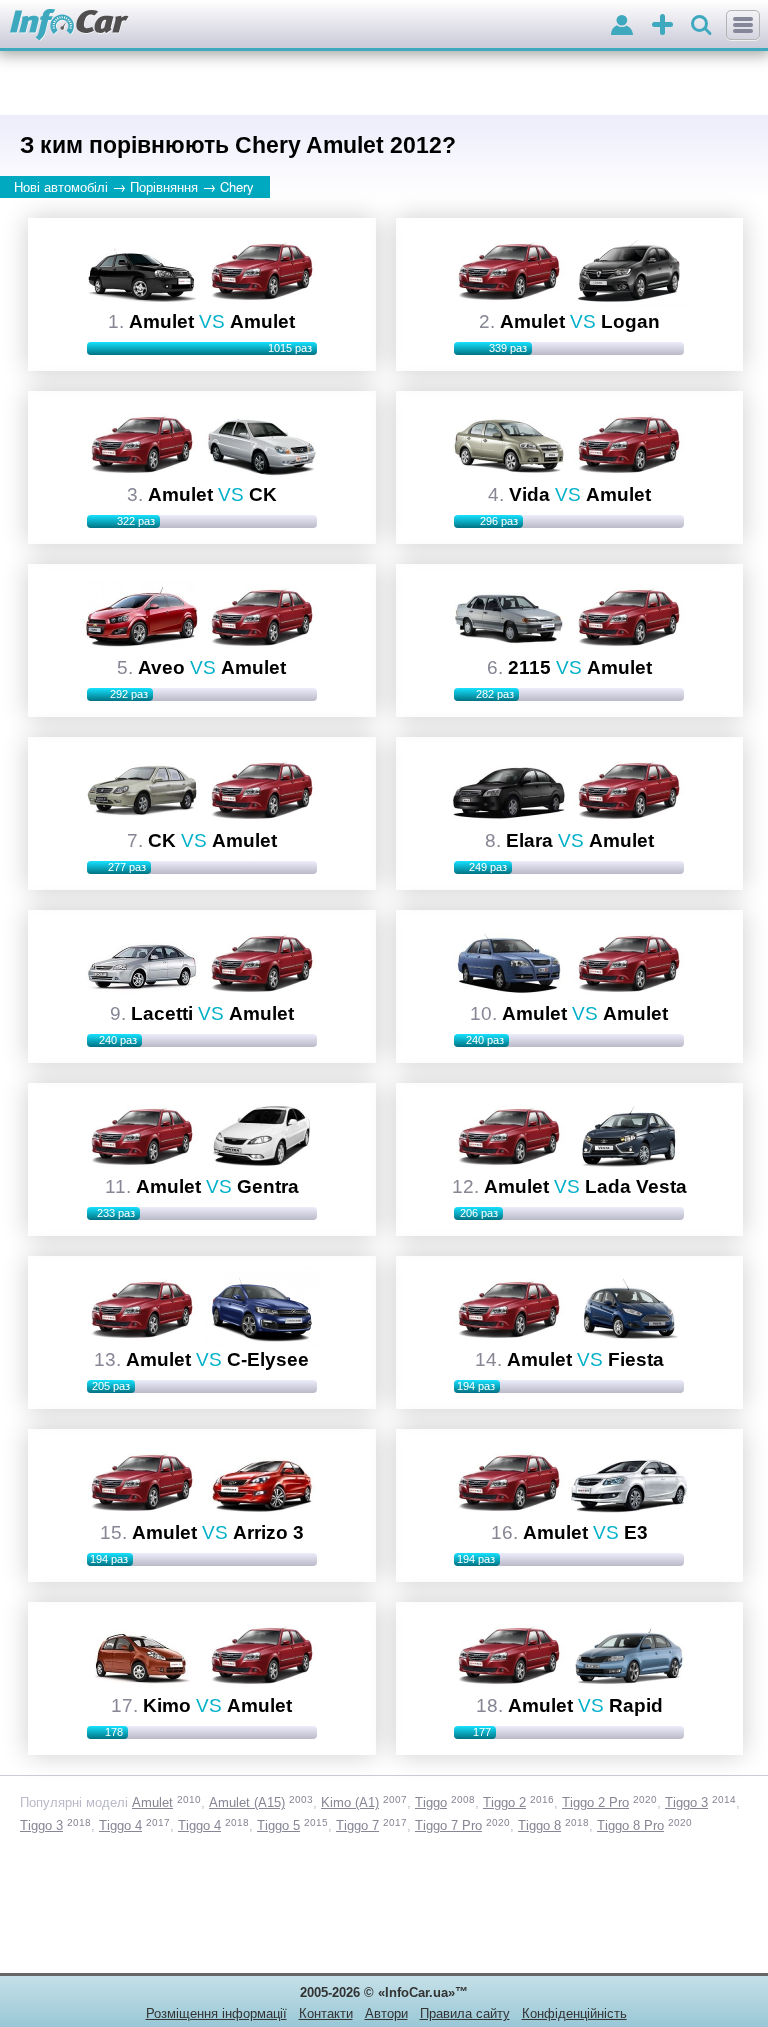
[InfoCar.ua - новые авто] (69, 25)
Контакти (326, 2013)
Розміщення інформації (216, 2013)
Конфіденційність (574, 2013)
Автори (386, 2013)
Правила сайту (465, 2013)
